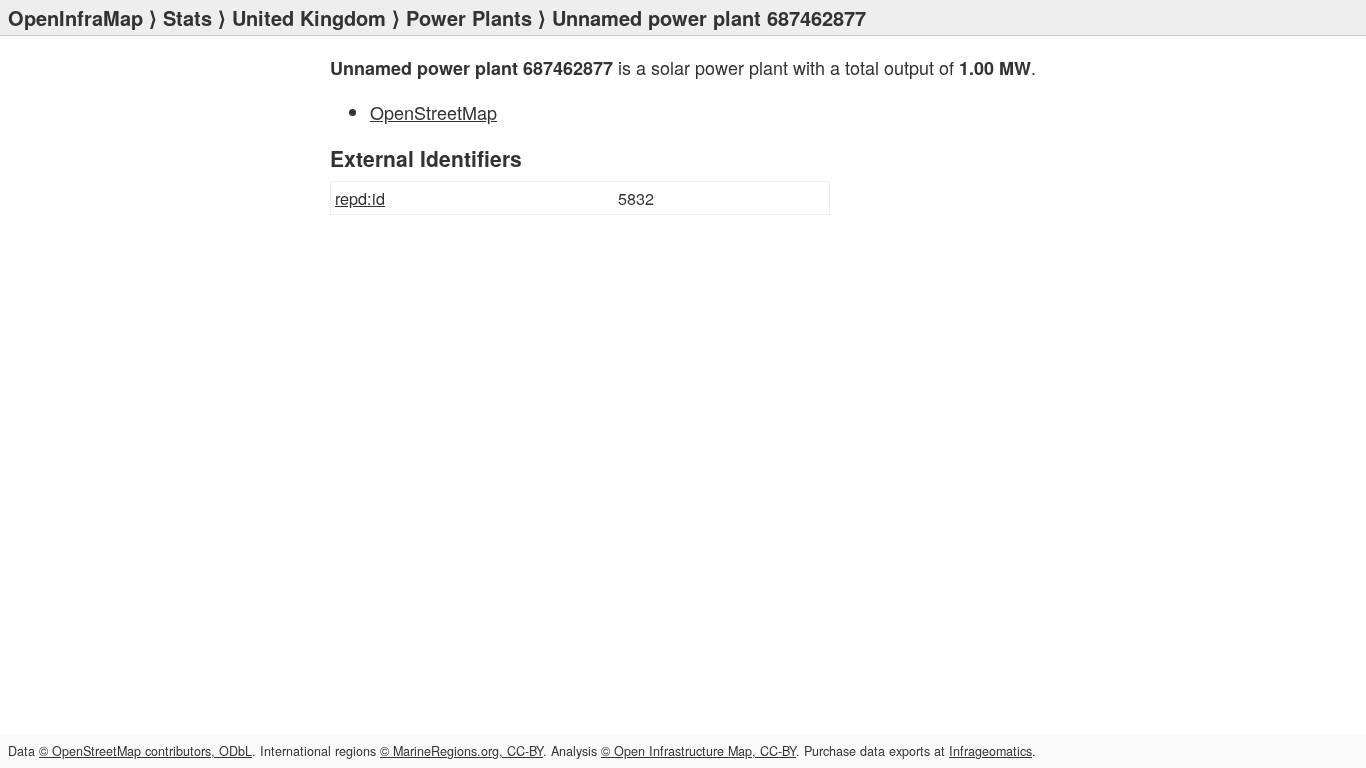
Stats (187, 17)
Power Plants (469, 17)
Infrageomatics (990, 751)
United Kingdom (309, 17)
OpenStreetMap (433, 112)
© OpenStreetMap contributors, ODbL (145, 751)
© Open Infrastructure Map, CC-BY (698, 751)
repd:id (360, 198)
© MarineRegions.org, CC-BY (461, 751)
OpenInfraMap (75, 17)
